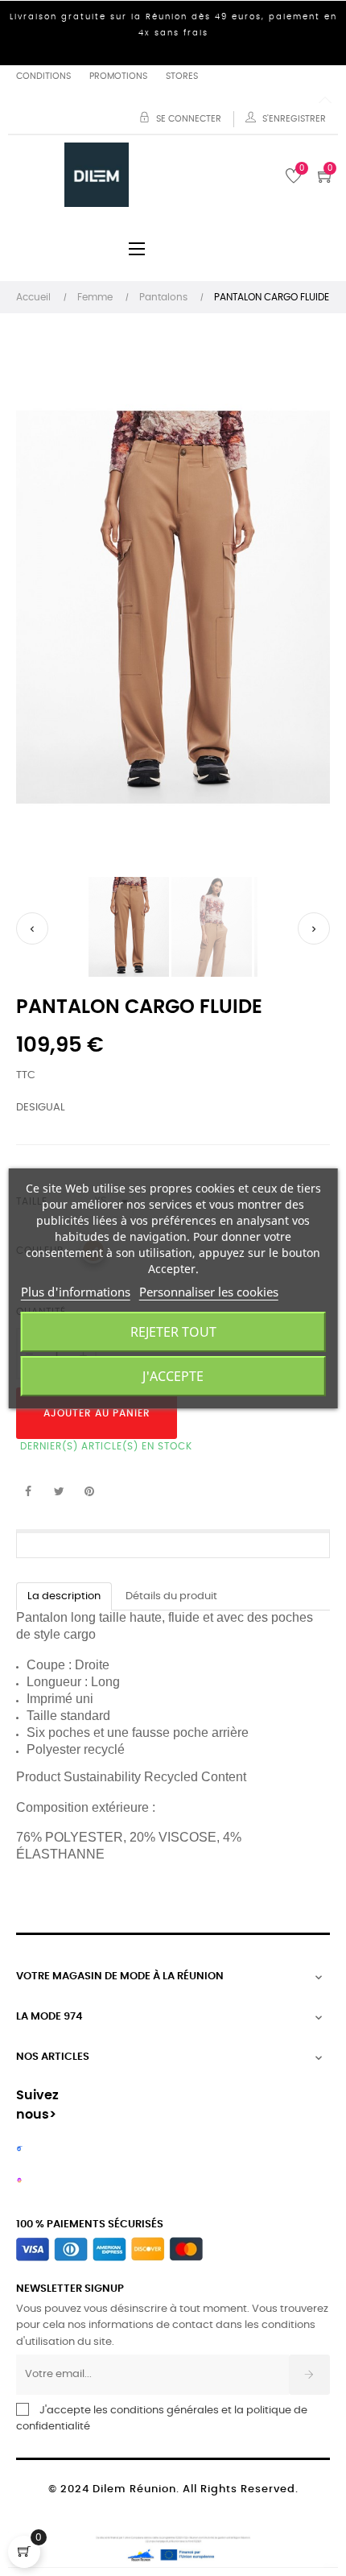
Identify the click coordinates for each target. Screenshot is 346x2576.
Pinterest (89, 1492)
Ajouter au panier (97, 1413)
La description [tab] (64, 1596)
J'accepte (173, 1376)
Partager (28, 1492)
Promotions (118, 76)
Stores (182, 76)
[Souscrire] (309, 2375)
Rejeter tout (173, 1332)
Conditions (43, 76)
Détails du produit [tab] (171, 1596)
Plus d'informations (76, 1292)
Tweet (59, 1492)
